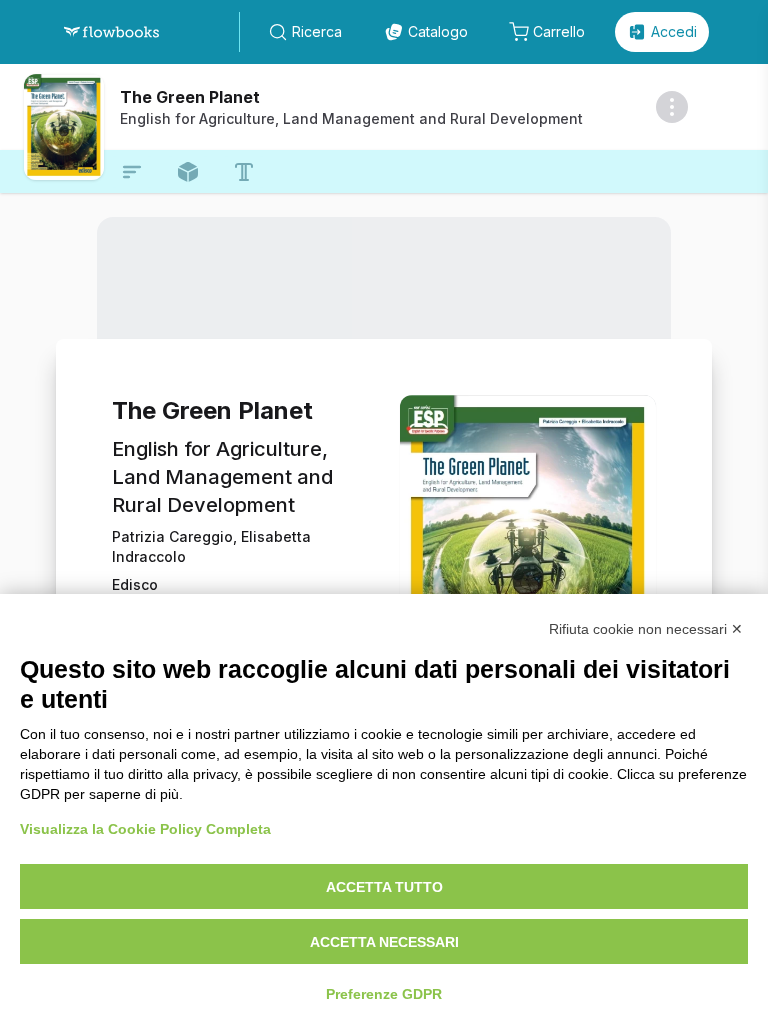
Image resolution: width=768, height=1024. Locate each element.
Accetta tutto (384, 887)
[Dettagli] (672, 107)
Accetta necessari (384, 942)
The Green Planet (190, 97)
